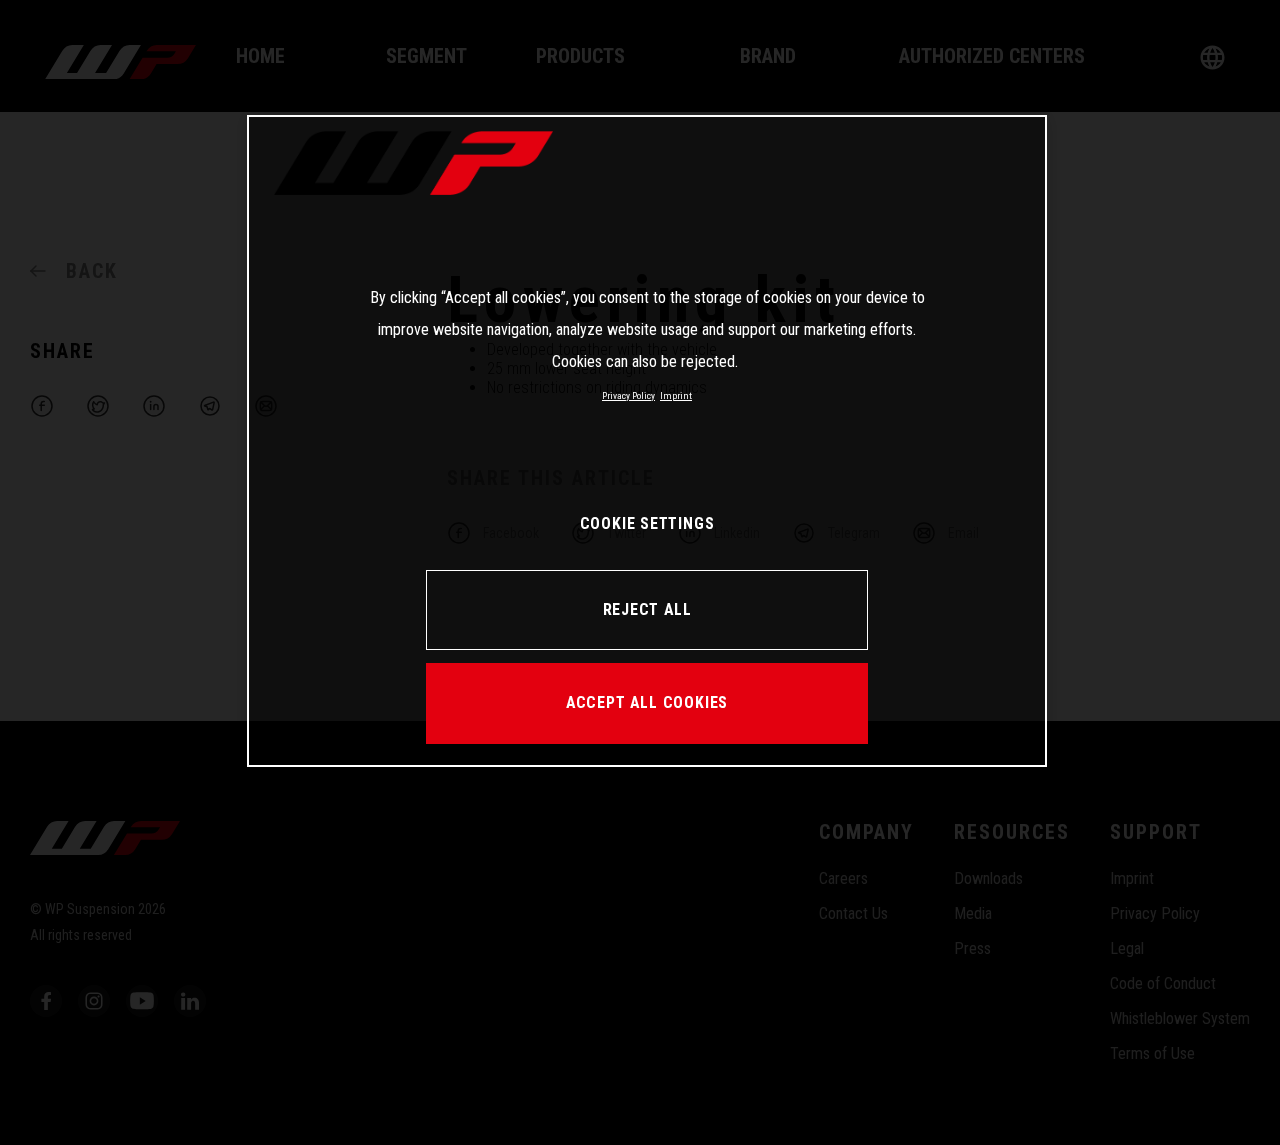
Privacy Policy (628, 395)
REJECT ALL (647, 609)
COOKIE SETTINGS (647, 523)
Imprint (676, 395)
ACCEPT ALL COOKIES (647, 702)
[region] (647, 441)
